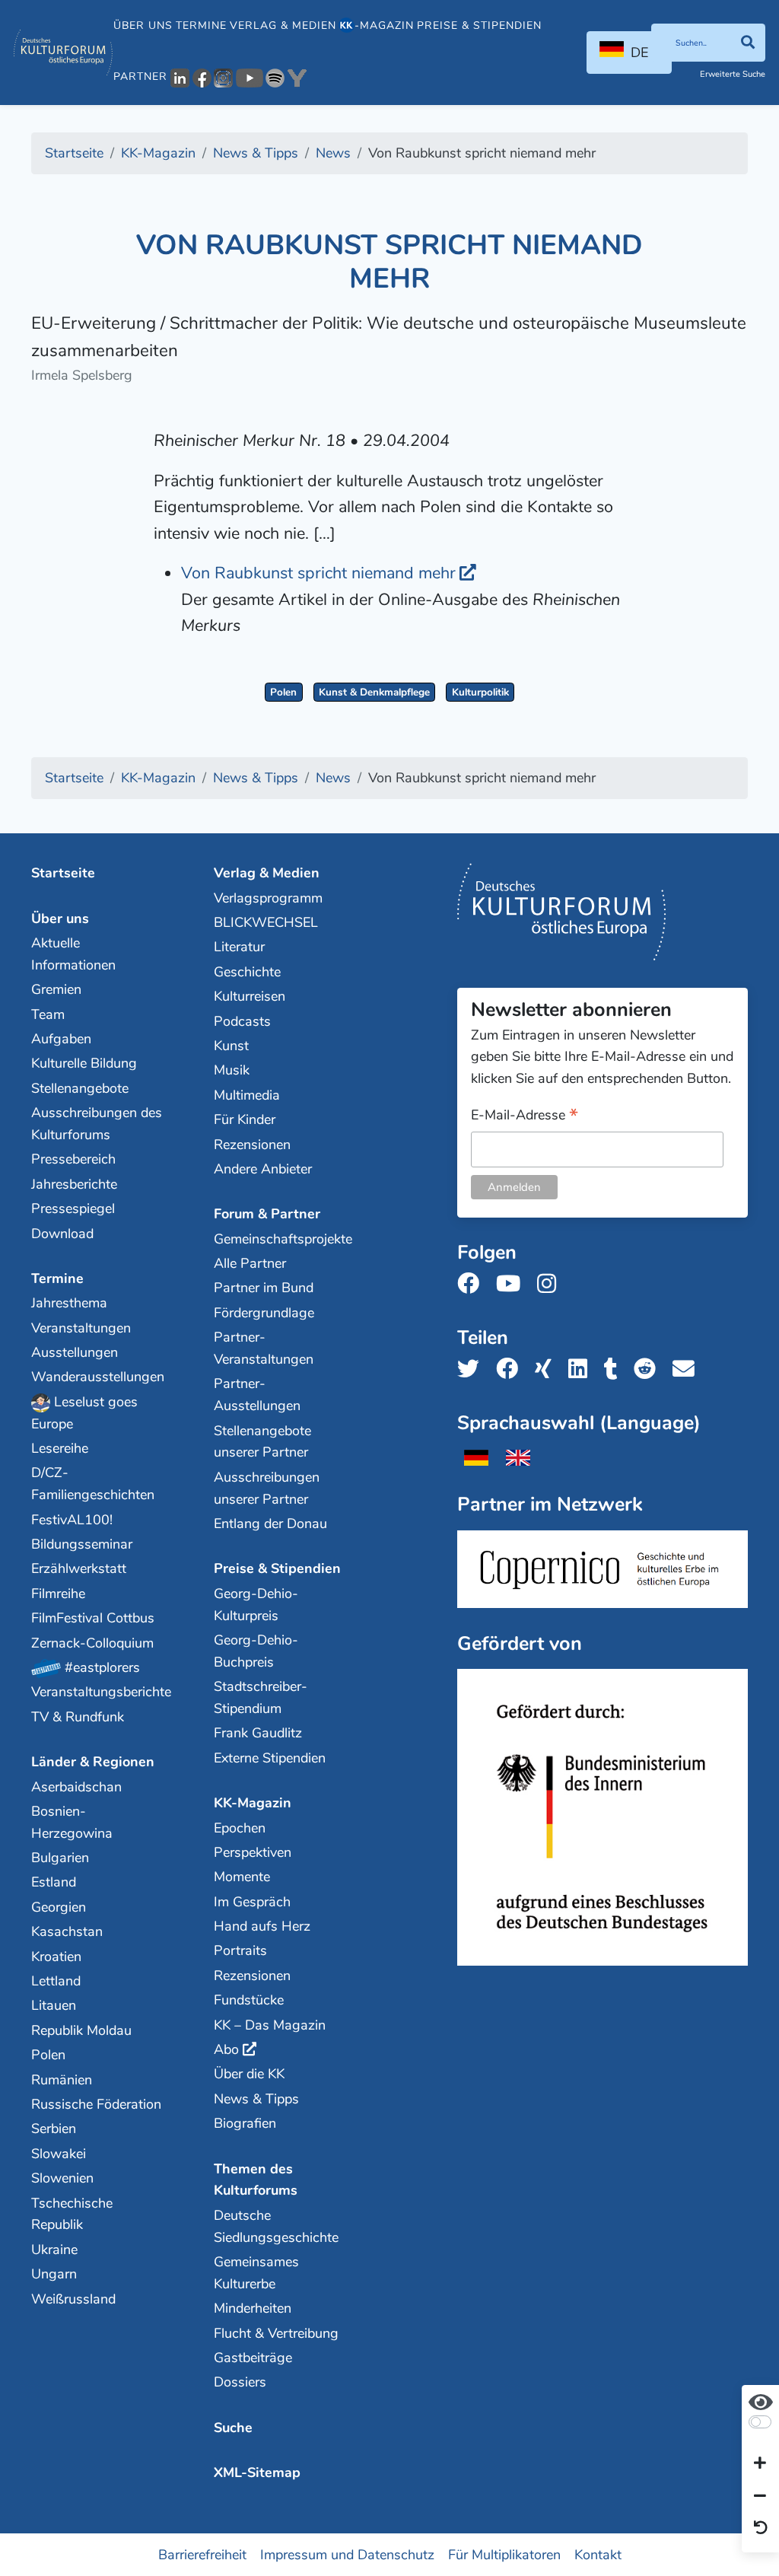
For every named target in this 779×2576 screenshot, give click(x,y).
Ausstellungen (75, 1352)
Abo (226, 2049)
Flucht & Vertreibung (276, 2333)
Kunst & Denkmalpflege (374, 692)
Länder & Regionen (93, 1762)
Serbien (54, 2129)
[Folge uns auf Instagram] (551, 1284)
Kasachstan (67, 1931)
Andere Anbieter (263, 1169)
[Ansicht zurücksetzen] (761, 2529)
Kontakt (598, 2554)
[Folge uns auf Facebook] (473, 1284)
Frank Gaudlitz (258, 1733)
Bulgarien (60, 1858)
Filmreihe (58, 1594)
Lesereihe (60, 1448)
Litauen (54, 2005)
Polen (283, 692)
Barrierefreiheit (202, 2554)
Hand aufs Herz (262, 1926)
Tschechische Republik (72, 2214)
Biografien (245, 2123)
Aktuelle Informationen (73, 954)
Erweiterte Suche (733, 74)
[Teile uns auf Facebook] (512, 1369)
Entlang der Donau (270, 1524)
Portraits (240, 1950)
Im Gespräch (252, 1902)
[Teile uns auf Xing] (548, 1369)
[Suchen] (747, 43)
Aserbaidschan (76, 1787)
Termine (201, 25)
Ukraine (54, 2250)
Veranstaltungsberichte (97, 1692)
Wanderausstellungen (97, 1377)
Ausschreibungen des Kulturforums (97, 1124)
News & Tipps (256, 2099)
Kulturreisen (250, 996)
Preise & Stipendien (479, 25)
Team (48, 1014)
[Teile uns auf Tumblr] (615, 1369)
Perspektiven (253, 1852)
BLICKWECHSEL (266, 922)
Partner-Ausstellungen (257, 1395)
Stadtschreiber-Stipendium (261, 1697)
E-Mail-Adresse (525, 1116)
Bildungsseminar (82, 1544)
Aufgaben (61, 1039)
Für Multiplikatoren (504, 2554)
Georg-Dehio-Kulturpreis (256, 1605)
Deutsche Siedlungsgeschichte (276, 2226)
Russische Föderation (96, 2104)
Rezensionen (252, 1145)
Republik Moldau (81, 2030)
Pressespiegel (73, 1208)
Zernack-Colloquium (92, 1643)
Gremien (56, 989)
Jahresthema (69, 1303)
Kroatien (56, 1957)
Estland (54, 1882)
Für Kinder (245, 1119)
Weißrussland (73, 2299)
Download (62, 1234)
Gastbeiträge (253, 2358)
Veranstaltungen (81, 1328)
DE (639, 53)
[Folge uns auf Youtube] (513, 1284)
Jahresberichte (74, 1184)
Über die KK (249, 2074)
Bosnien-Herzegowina (72, 1822)
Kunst (231, 1046)
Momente (242, 1877)
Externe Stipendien (270, 1758)
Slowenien (62, 2178)
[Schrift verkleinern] (760, 2496)
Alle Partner (250, 1263)
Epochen (240, 1828)
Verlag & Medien (283, 25)
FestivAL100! (72, 1520)
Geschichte (247, 972)
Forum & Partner (267, 1214)
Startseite (63, 873)
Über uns (143, 25)
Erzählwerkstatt (79, 1568)
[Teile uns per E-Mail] (688, 1369)
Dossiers (240, 2382)
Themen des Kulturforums (256, 2180)
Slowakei (59, 2154)
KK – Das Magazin (270, 2025)
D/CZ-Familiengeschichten (93, 1484)
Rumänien (62, 2080)
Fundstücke (249, 2000)
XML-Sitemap (257, 2473)
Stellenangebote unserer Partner (262, 1442)
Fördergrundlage (264, 1313)
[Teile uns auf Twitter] (473, 1369)
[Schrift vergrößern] (760, 2464)
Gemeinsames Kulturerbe (256, 2273)
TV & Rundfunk (78, 1717)
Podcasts (242, 1021)
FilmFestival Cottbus (93, 1618)
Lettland (56, 1981)
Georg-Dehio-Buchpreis (256, 1651)
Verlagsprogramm (268, 898)
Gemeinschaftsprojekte (280, 1239)
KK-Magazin (253, 1803)
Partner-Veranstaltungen (264, 1348)
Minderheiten (253, 2308)
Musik (232, 1070)
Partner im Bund (264, 1288)
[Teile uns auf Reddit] (649, 1369)
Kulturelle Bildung (84, 1063)
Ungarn (54, 2274)
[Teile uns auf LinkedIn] (582, 1369)
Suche (233, 2428)
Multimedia (247, 1095)
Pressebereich (73, 1159)
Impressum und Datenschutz (347, 2554)
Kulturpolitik (480, 692)
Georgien (59, 1907)
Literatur (239, 947)
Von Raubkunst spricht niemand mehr (318, 573)
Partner (140, 76)
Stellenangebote (80, 1088)
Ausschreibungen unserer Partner (267, 1488)
